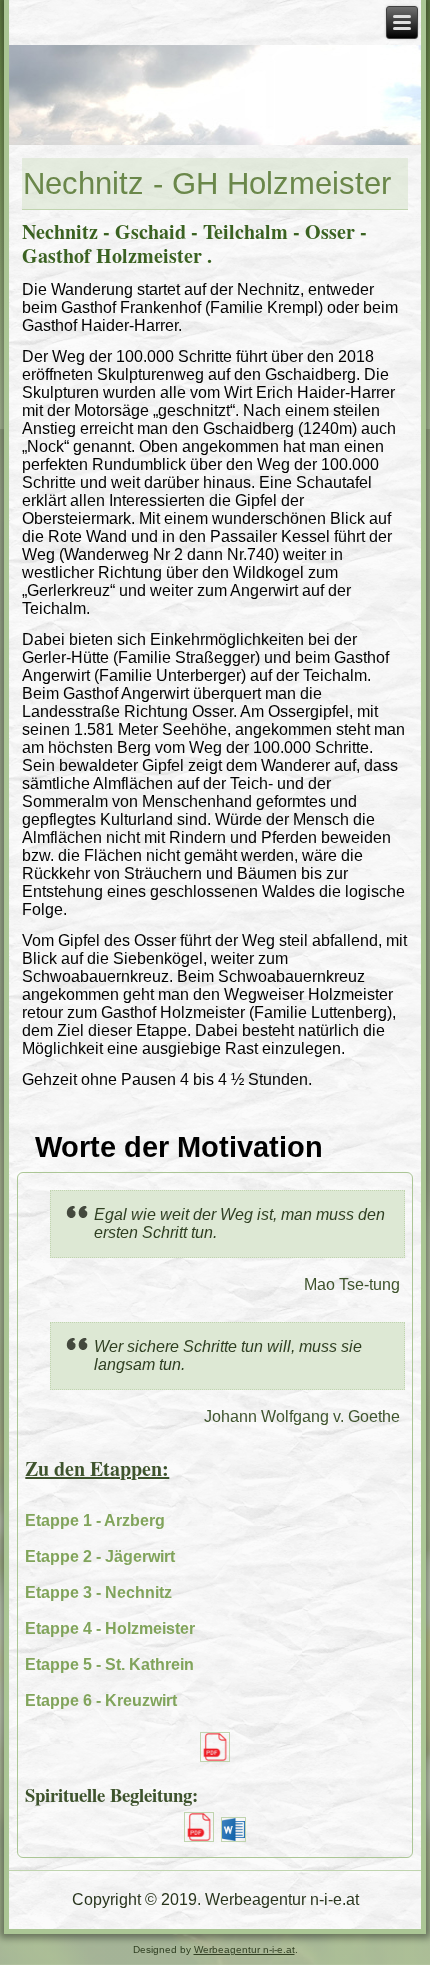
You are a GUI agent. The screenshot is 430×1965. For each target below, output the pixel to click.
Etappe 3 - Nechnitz (98, 1592)
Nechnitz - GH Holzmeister (207, 183)
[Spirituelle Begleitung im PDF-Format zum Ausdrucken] (199, 1840)
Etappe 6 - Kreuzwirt (101, 1700)
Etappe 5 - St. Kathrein (109, 1664)
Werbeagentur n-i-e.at (244, 1949)
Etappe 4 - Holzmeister (110, 1628)
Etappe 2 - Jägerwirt (100, 1556)
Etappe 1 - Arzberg (95, 1520)
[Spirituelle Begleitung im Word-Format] (234, 1840)
